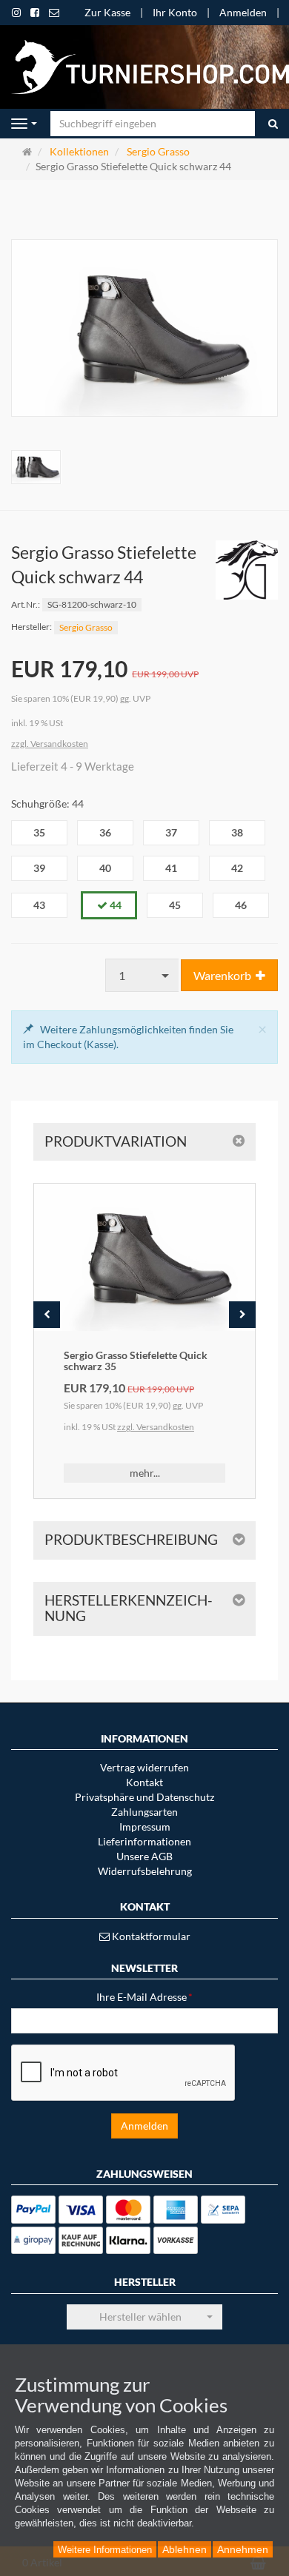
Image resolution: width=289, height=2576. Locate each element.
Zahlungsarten (144, 1812)
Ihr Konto (175, 12)
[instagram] (16, 13)
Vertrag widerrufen (144, 1767)
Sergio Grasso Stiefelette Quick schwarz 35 (136, 1361)
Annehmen (243, 2549)
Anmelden (243, 12)
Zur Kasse (107, 12)
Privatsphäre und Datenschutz (144, 1797)
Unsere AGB (144, 1856)
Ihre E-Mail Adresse (144, 1997)
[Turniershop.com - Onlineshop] (144, 66)
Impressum (145, 1827)
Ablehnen (185, 2549)
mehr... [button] (145, 1473)
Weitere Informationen (105, 2550)
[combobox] (142, 975)
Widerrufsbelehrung (145, 1871)
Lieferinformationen (144, 1841)
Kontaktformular (150, 1936)
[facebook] (35, 13)
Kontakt (144, 1782)
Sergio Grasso (86, 627)
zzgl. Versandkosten (50, 744)
